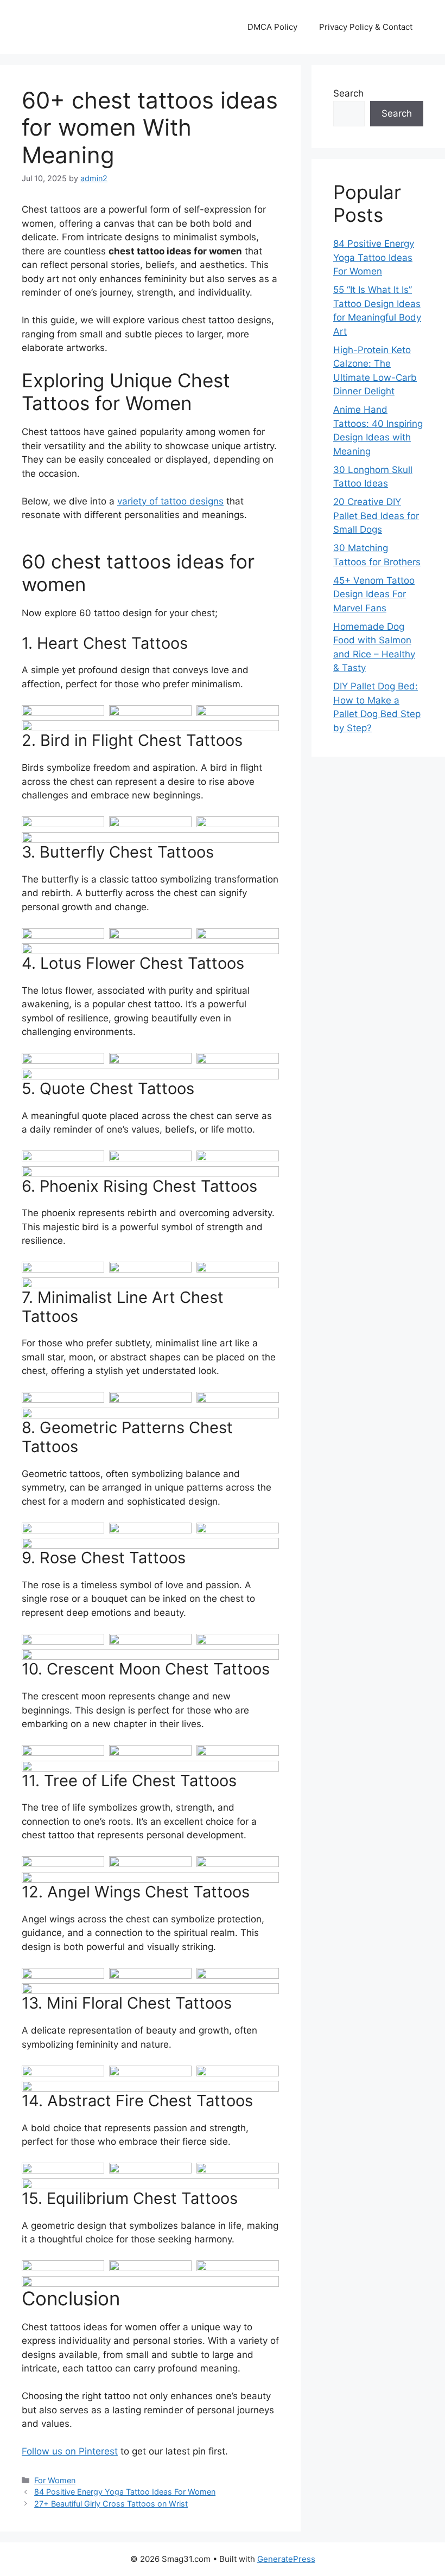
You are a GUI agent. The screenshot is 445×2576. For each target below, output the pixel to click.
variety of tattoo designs (170, 501)
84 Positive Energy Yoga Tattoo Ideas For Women (125, 2492)
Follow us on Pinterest (70, 2451)
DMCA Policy (272, 27)
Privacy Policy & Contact (366, 27)
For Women (55, 2480)
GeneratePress (286, 2559)
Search (348, 93)
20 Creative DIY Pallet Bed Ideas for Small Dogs (376, 516)
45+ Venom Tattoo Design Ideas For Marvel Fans (374, 594)
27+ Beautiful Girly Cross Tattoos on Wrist (111, 2504)
